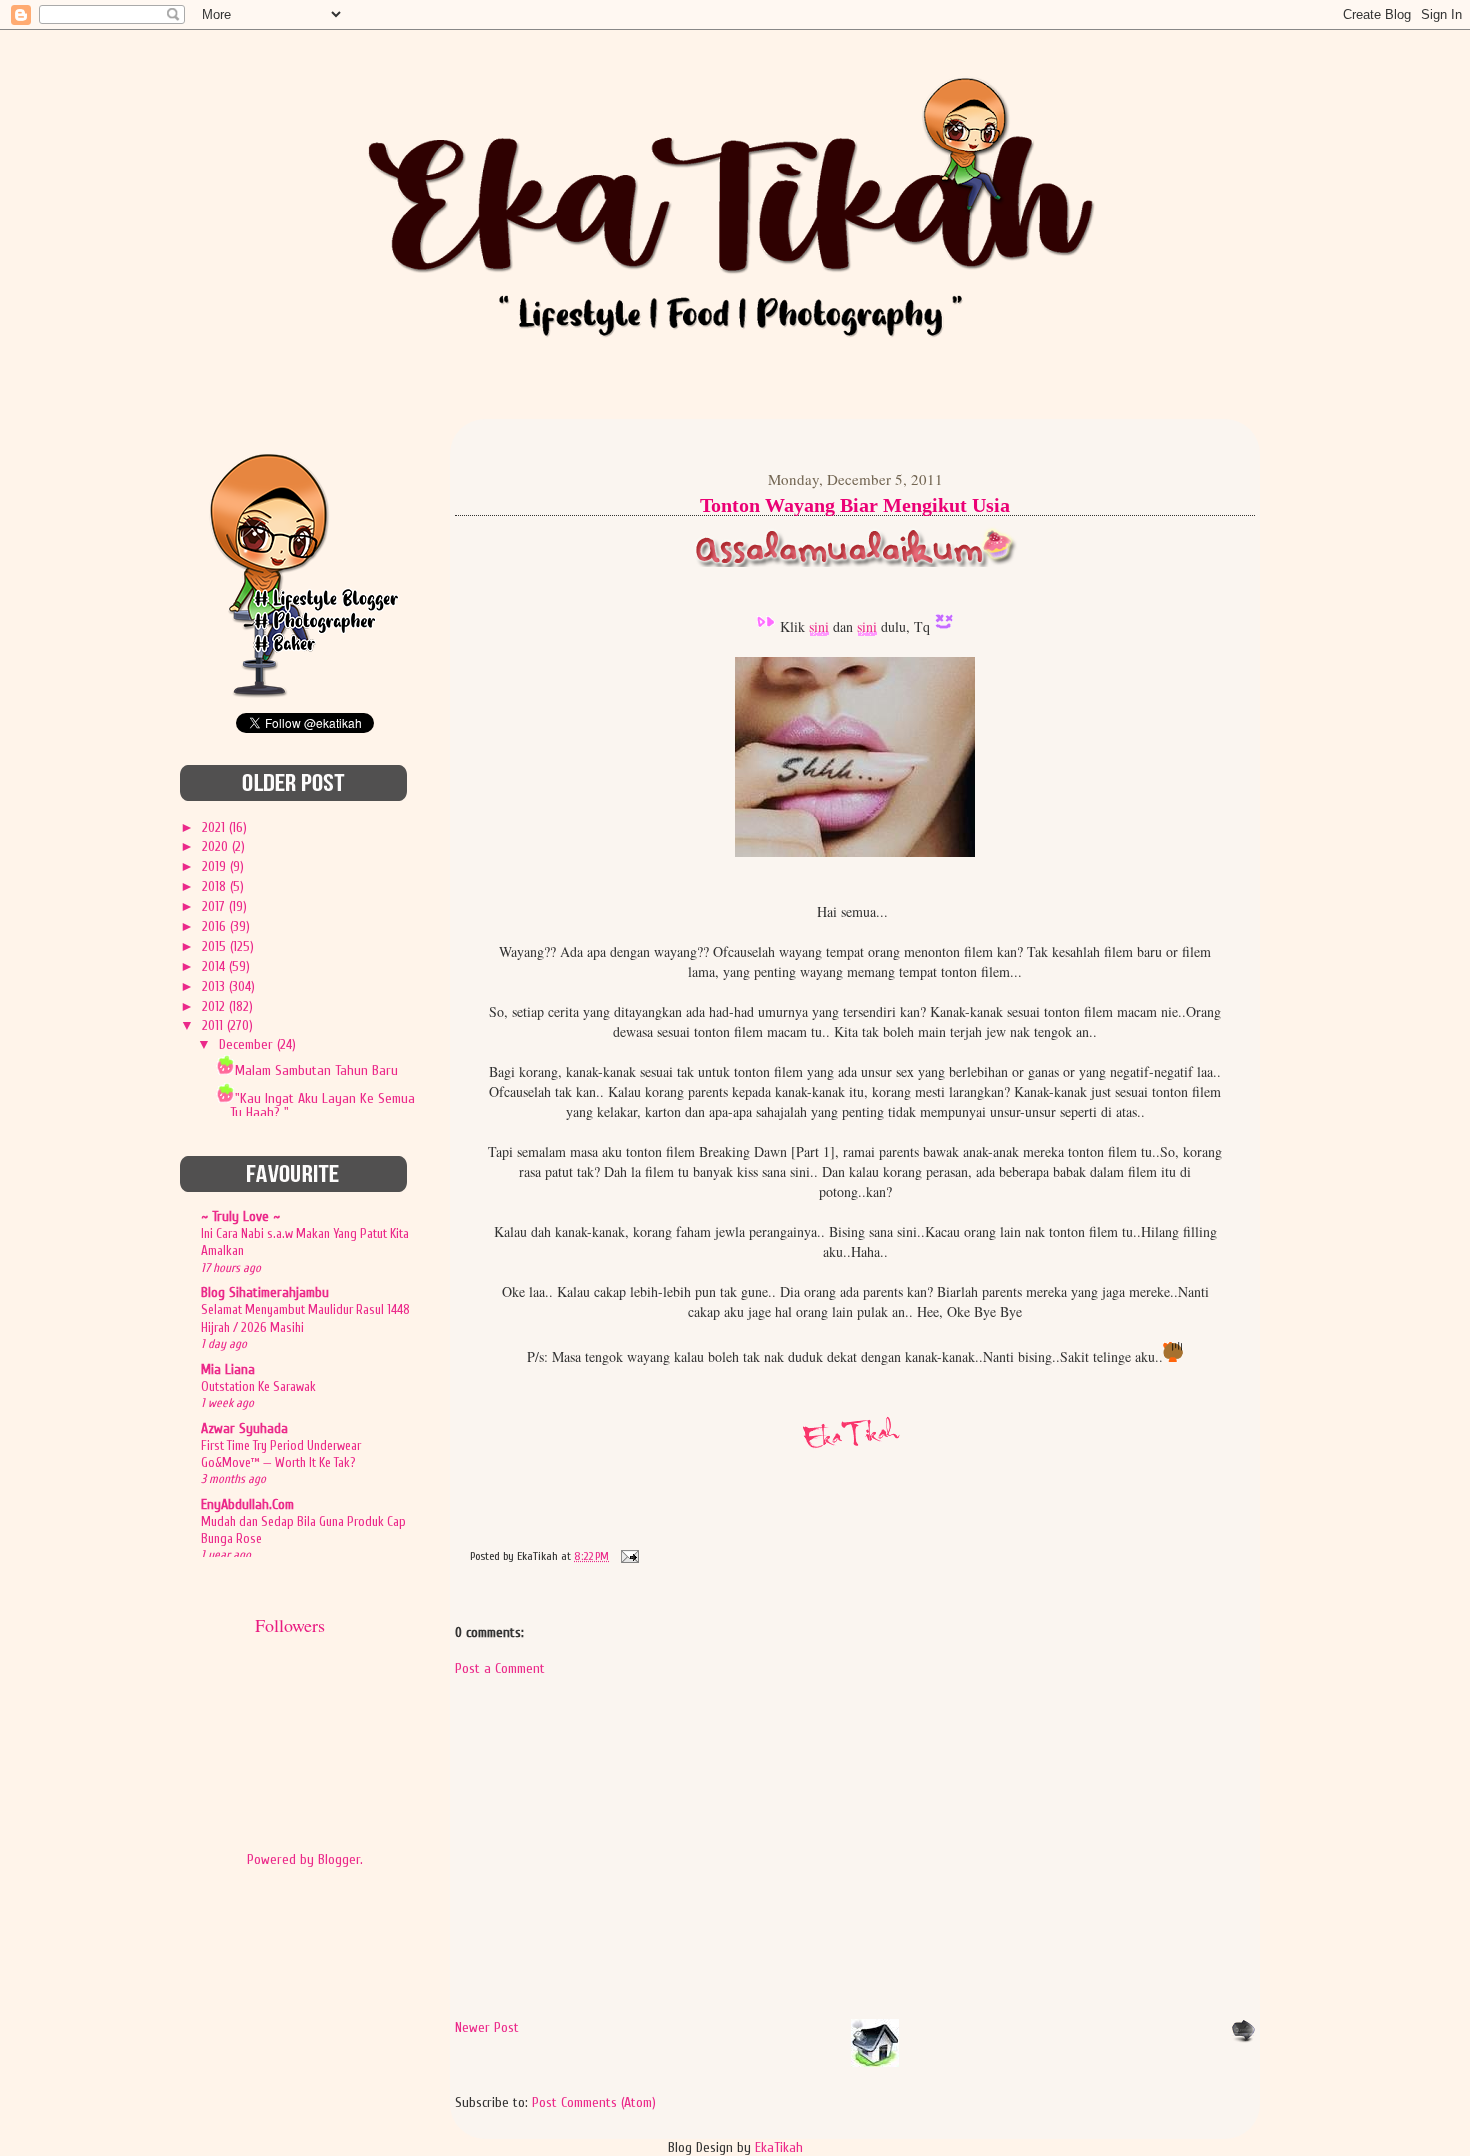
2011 (214, 1025)
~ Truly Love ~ (240, 1216)
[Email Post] (627, 1556)
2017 (215, 906)
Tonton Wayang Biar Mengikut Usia (855, 505)
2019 (216, 866)
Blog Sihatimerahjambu (265, 1292)
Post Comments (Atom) (594, 2102)
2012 (215, 1006)
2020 (217, 846)
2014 (215, 966)
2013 (215, 986)
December (248, 1044)
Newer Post (487, 2027)
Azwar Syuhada (244, 1428)
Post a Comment (500, 1668)
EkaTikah (779, 2147)
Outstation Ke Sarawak (258, 1386)
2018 (216, 886)
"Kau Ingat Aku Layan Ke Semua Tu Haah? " (322, 1105)
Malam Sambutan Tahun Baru (316, 1070)
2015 (216, 946)
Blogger (339, 1859)
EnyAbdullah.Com (247, 1504)
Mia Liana (228, 1369)
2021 (215, 827)
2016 (216, 926)
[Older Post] (1243, 2038)
